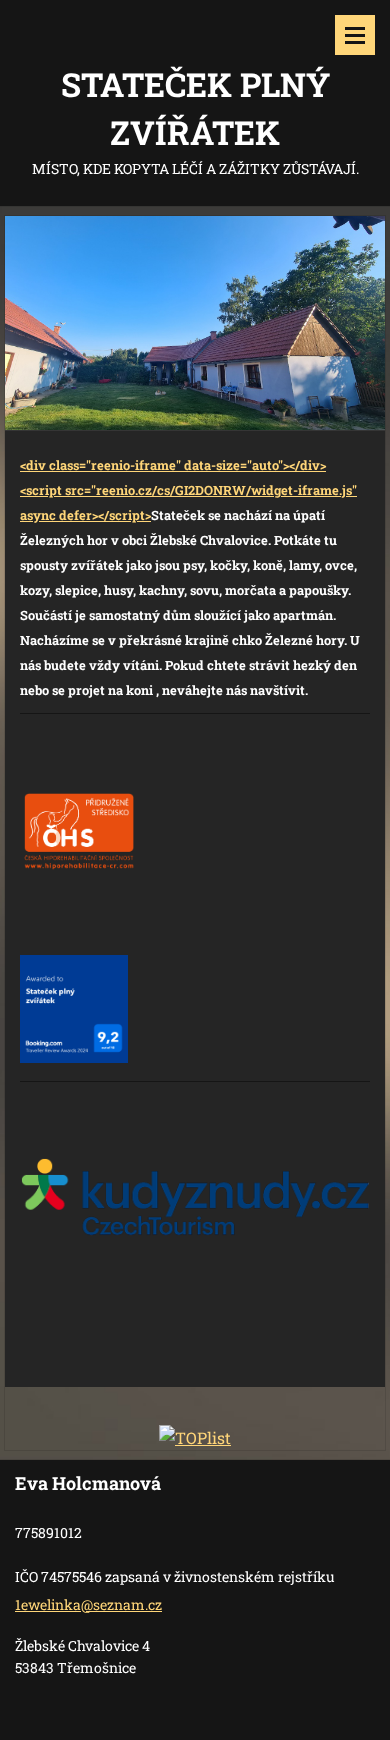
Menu (355, 35)
